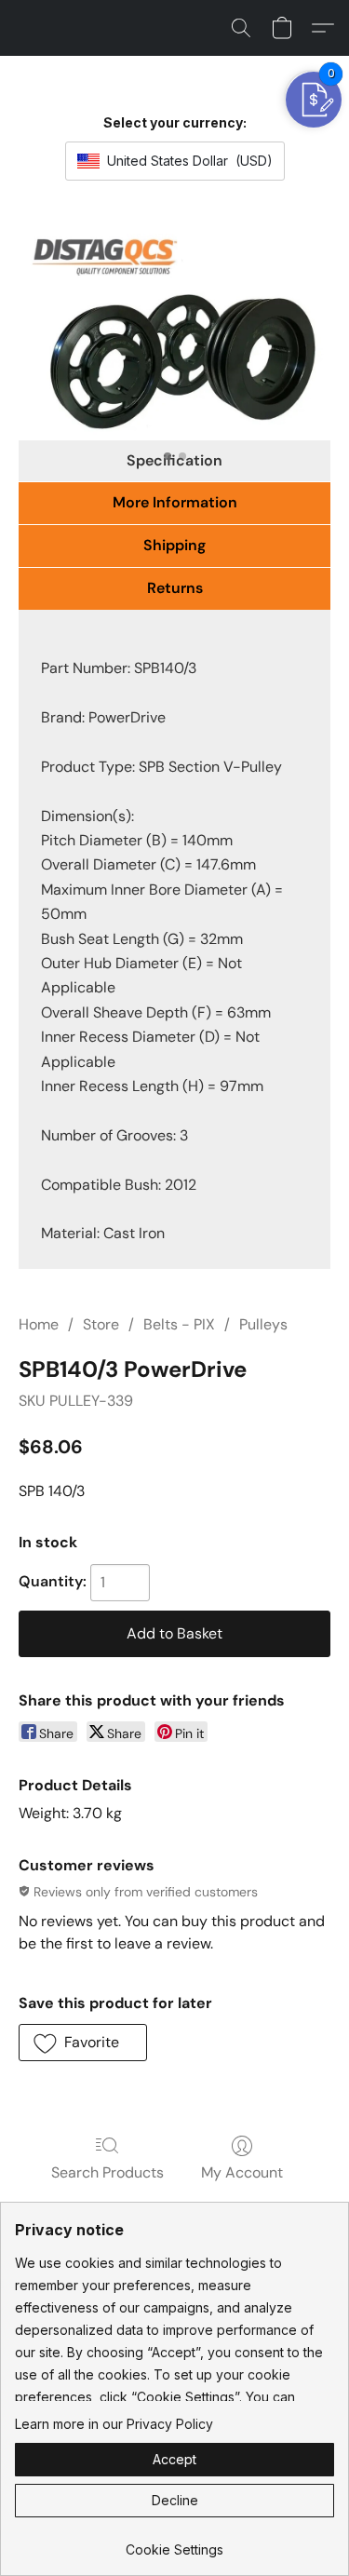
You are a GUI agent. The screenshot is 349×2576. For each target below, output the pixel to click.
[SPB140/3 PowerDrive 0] (174, 331)
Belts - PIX (179, 1324)
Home (39, 1324)
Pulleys (263, 1324)
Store (101, 1324)
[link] (174, 2543)
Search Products (107, 2172)
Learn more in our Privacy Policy (114, 2424)
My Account (242, 2172)
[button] (241, 28)
